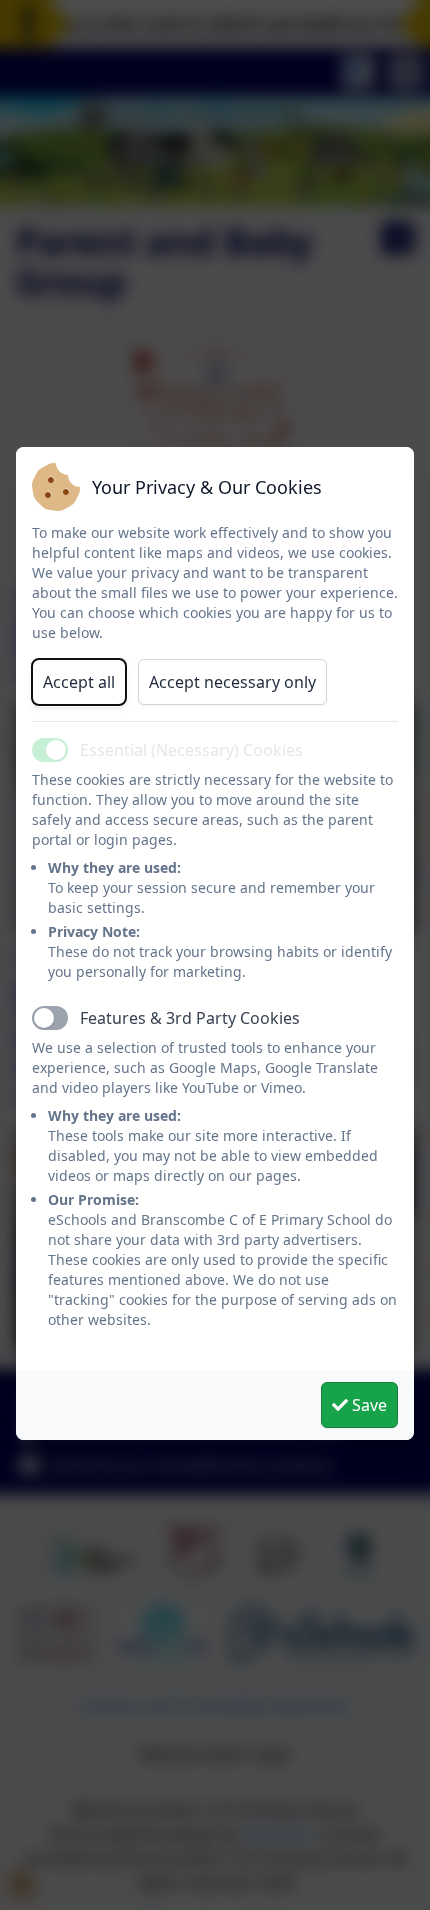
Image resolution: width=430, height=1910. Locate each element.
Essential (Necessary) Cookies (191, 750)
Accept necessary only (232, 682)
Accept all (79, 682)
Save (367, 1405)
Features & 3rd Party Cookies (190, 1018)
